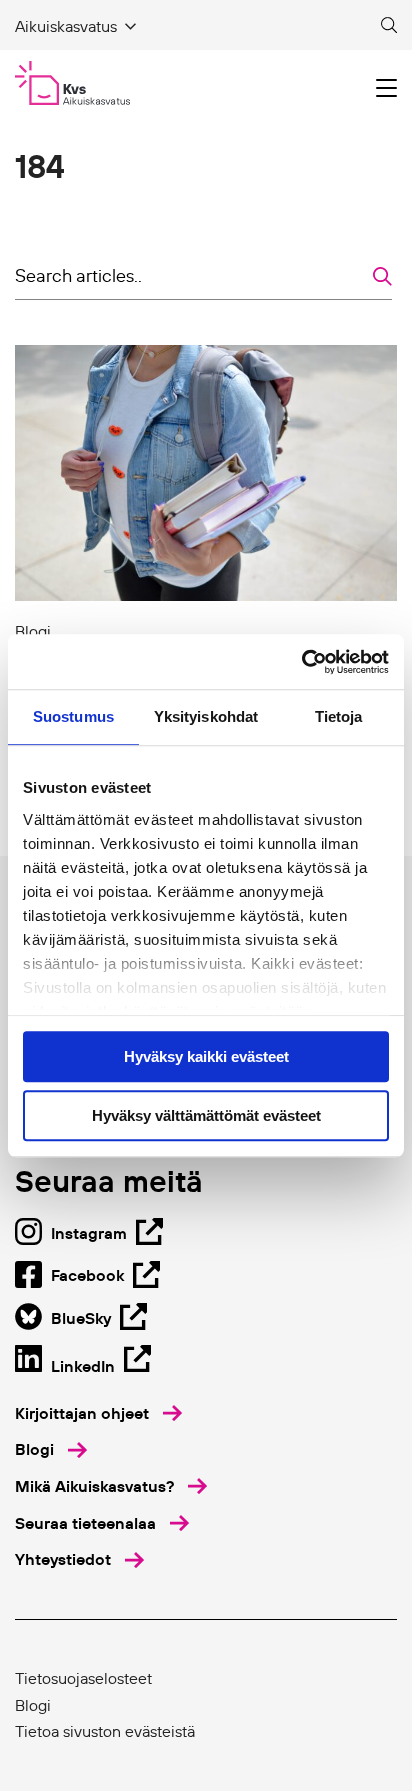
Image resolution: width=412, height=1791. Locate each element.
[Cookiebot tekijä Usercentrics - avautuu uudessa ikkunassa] (301, 662)
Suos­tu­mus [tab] (73, 716)
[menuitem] (98, 1413)
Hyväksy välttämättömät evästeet (206, 1115)
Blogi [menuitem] (33, 1705)
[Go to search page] (389, 26)
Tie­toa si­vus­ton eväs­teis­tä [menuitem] (105, 1731)
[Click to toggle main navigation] (386, 88)
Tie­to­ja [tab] (339, 716)
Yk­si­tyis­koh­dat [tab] (206, 716)
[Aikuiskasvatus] (72, 83)
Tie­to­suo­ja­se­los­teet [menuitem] (83, 1678)
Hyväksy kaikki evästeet (206, 1056)
